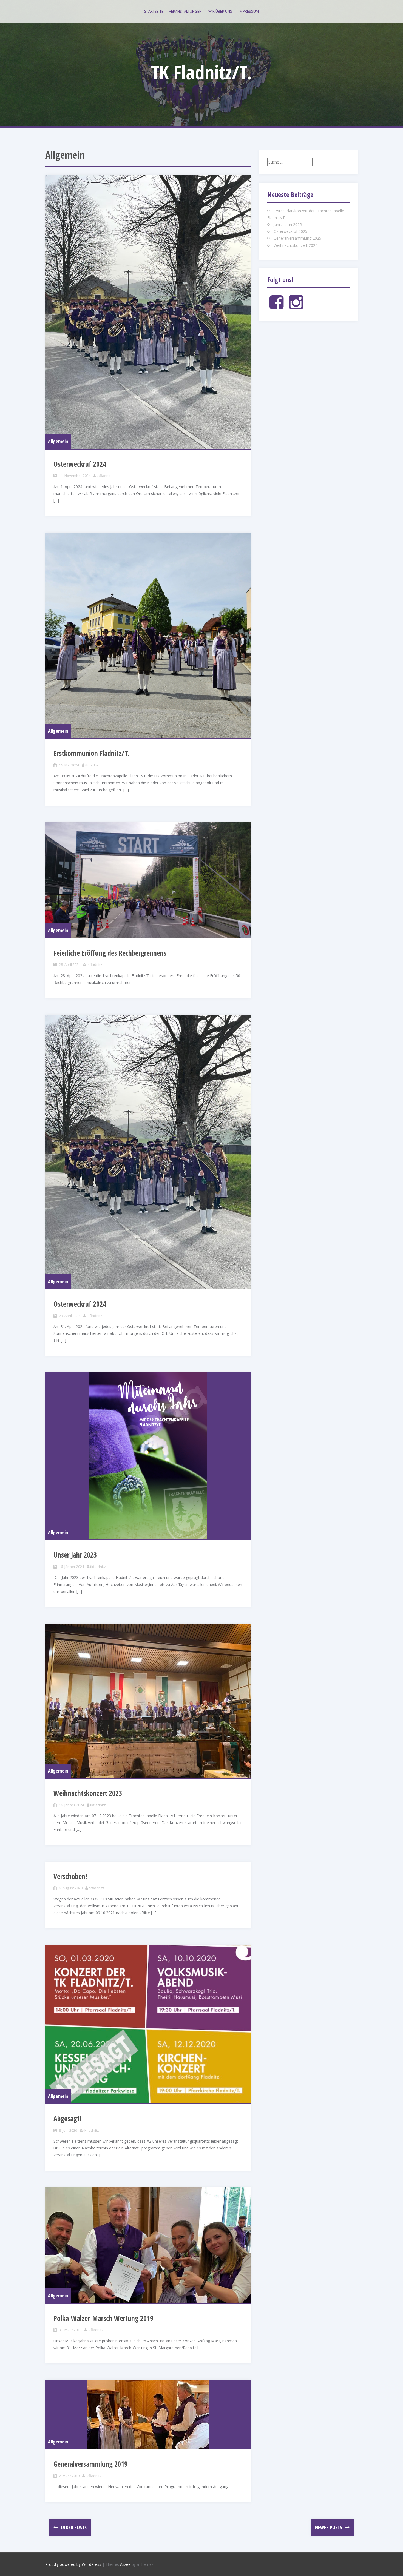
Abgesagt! (67, 2119)
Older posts (73, 2527)
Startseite (154, 11)
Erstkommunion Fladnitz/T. (91, 753)
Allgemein (58, 441)
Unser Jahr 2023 (75, 1555)
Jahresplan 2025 (288, 224)
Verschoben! (70, 1876)
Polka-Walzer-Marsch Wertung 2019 (103, 2318)
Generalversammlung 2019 (90, 2464)
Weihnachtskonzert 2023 (88, 1793)
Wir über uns (220, 11)
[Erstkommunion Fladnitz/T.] (148, 635)
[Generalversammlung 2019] (148, 2414)
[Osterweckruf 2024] (148, 312)
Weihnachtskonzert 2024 (296, 245)
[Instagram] (296, 307)
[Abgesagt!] (148, 2024)
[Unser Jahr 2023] (148, 1456)
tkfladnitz (105, 476)
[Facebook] (276, 307)
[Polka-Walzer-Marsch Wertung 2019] (148, 2245)
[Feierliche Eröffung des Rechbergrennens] (148, 880)
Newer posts (329, 2527)
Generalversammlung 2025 (297, 238)
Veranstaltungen (185, 11)
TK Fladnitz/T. (202, 72)
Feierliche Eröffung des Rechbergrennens (110, 953)
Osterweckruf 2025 (290, 231)
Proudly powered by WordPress (73, 2564)
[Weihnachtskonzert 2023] (148, 1701)
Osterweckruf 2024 (80, 464)
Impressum (249, 11)
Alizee (125, 2564)
